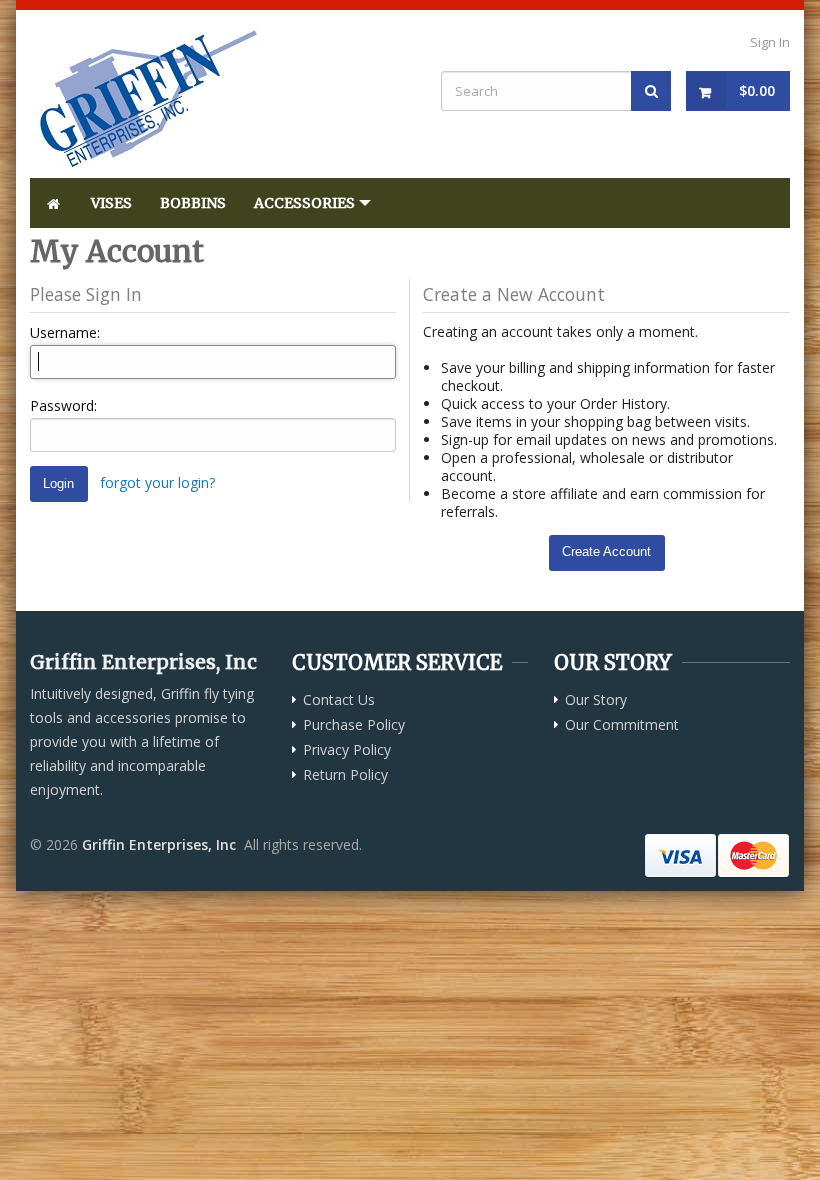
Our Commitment (622, 725)
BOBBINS (193, 203)
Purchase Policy (354, 725)
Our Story (596, 700)
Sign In (770, 42)
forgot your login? (157, 482)
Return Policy (345, 775)
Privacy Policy (347, 750)
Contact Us (339, 700)
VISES (111, 203)
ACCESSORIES (304, 203)
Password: (63, 405)
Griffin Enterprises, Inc (159, 844)
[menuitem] (54, 203)
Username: (65, 332)
